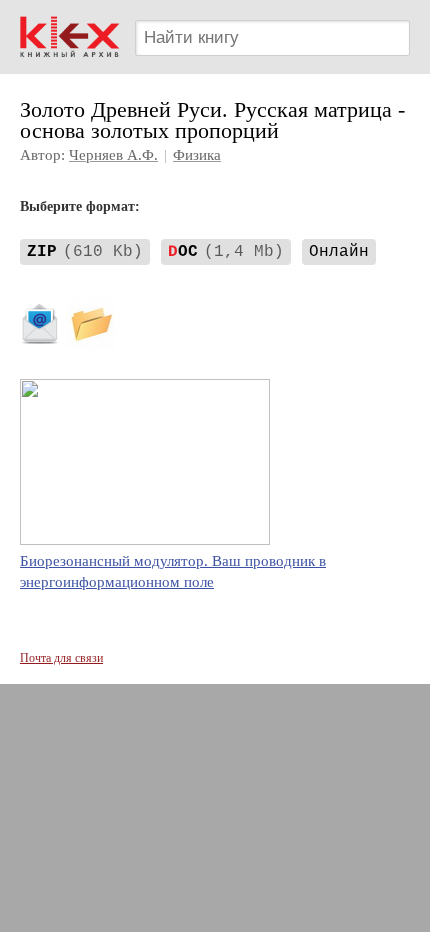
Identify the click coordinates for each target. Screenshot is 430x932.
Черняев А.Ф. (113, 155)
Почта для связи (61, 658)
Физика (197, 155)
